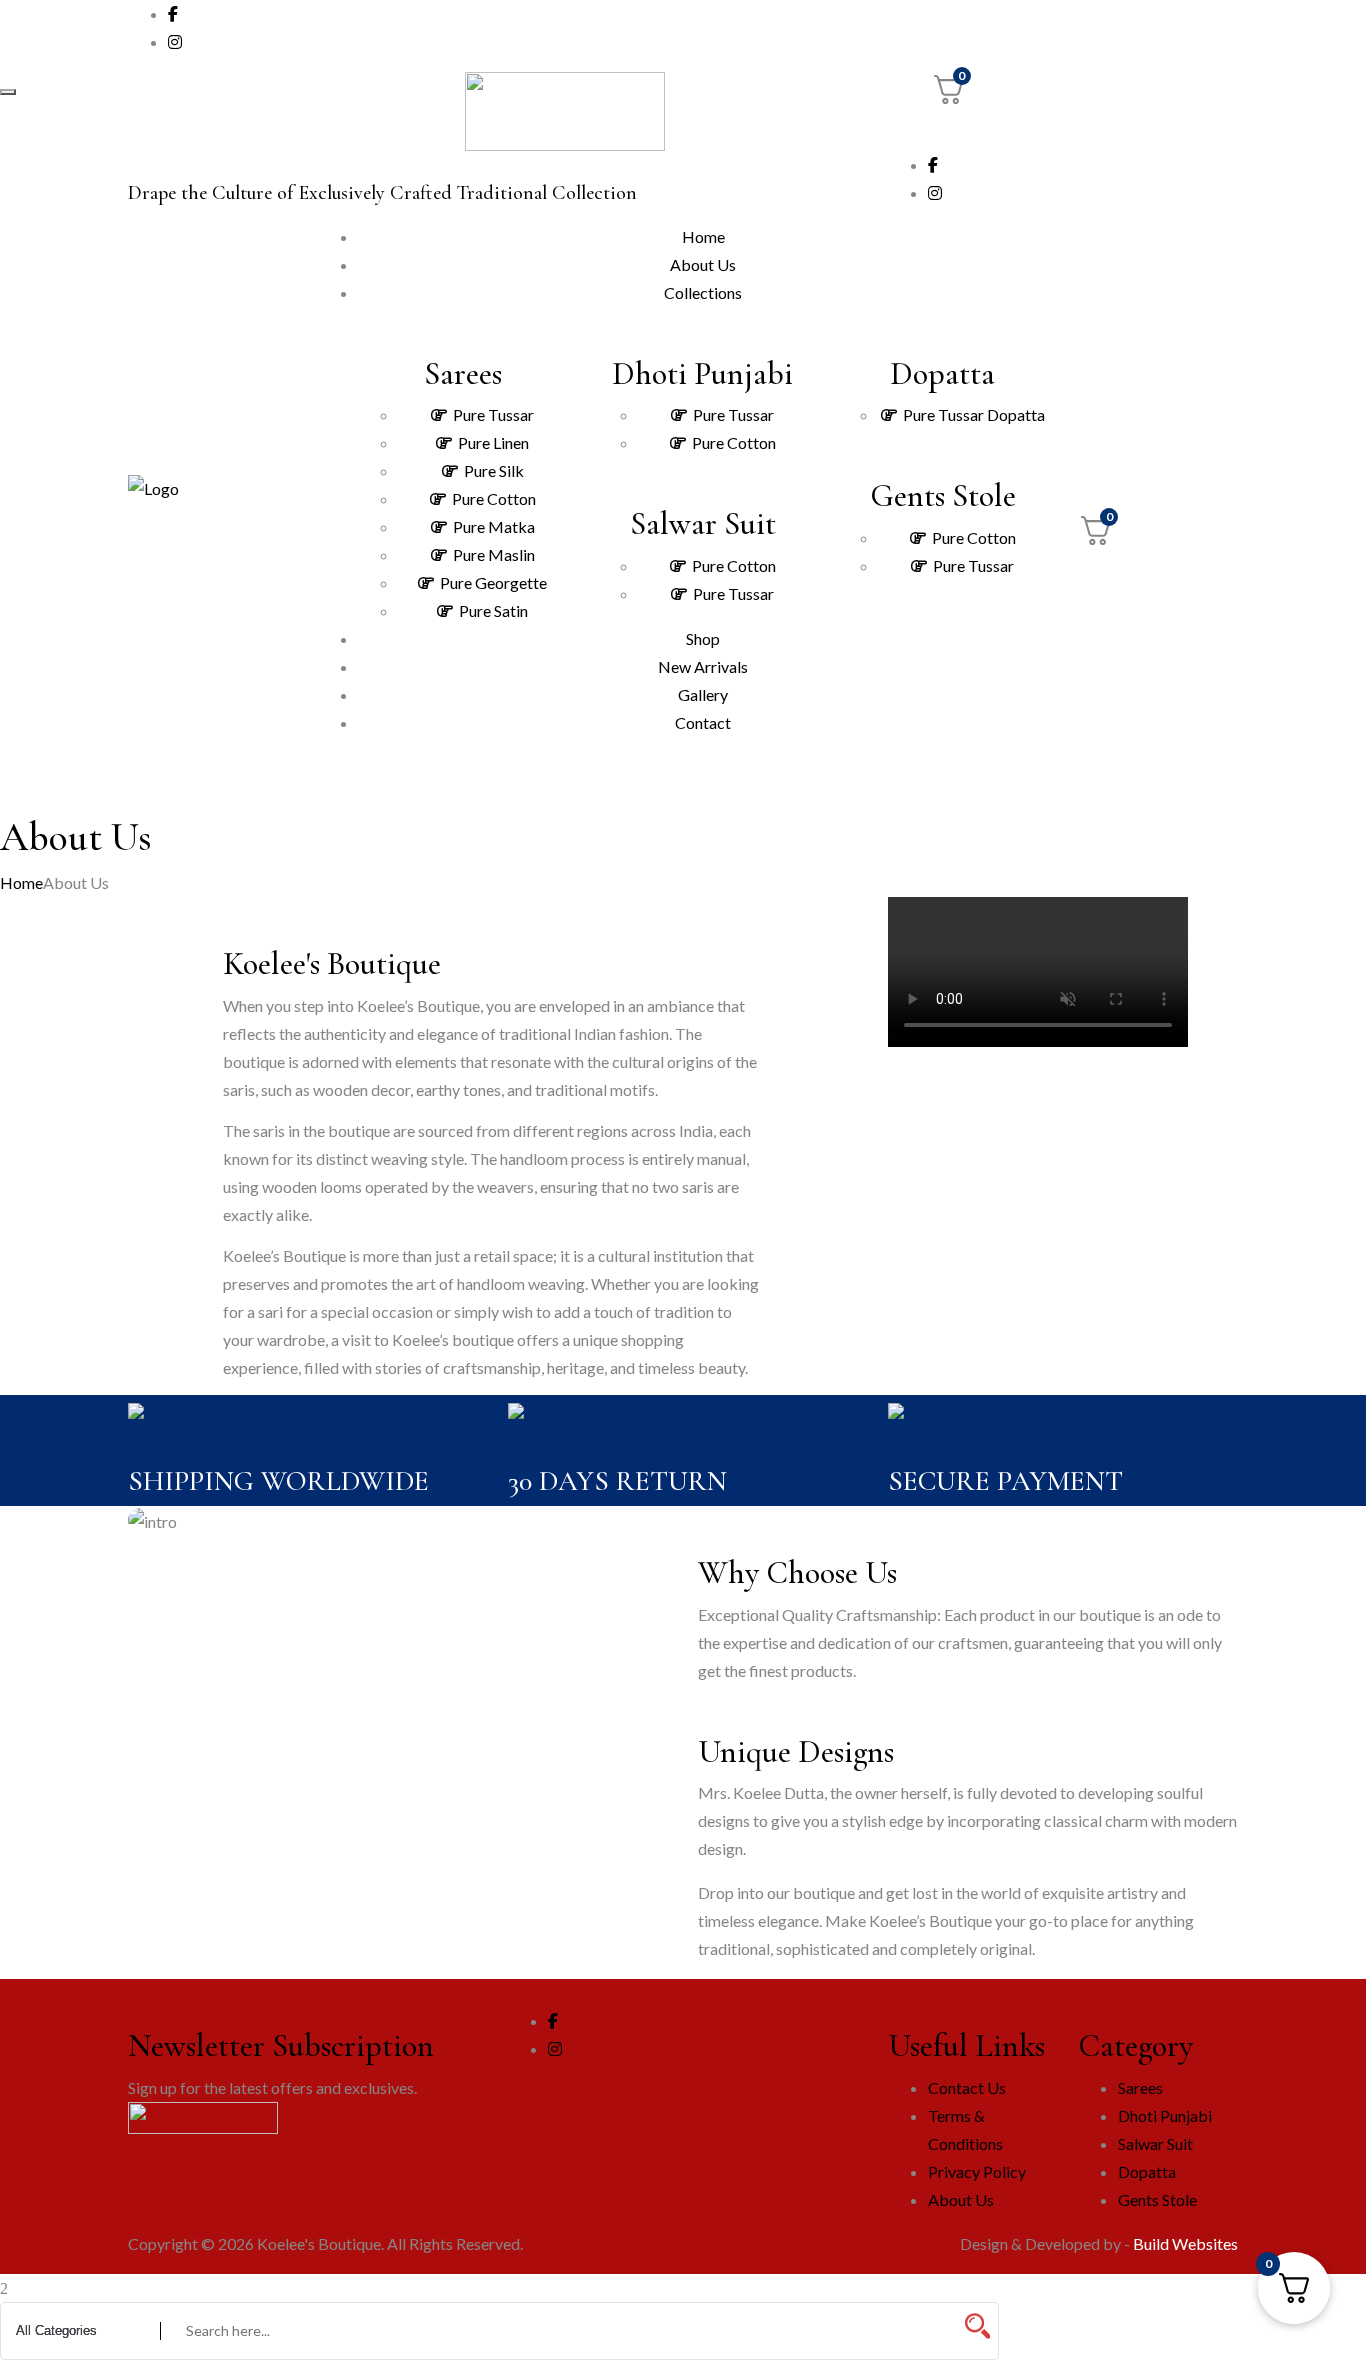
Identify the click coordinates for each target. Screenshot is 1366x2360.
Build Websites (1185, 2243)
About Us (961, 2199)
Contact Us (967, 2087)
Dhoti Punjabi (1165, 2115)
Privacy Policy (977, 2171)
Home (21, 882)
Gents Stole (1157, 2199)
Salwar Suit (1155, 2143)
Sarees (1140, 2087)
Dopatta (1147, 2171)
